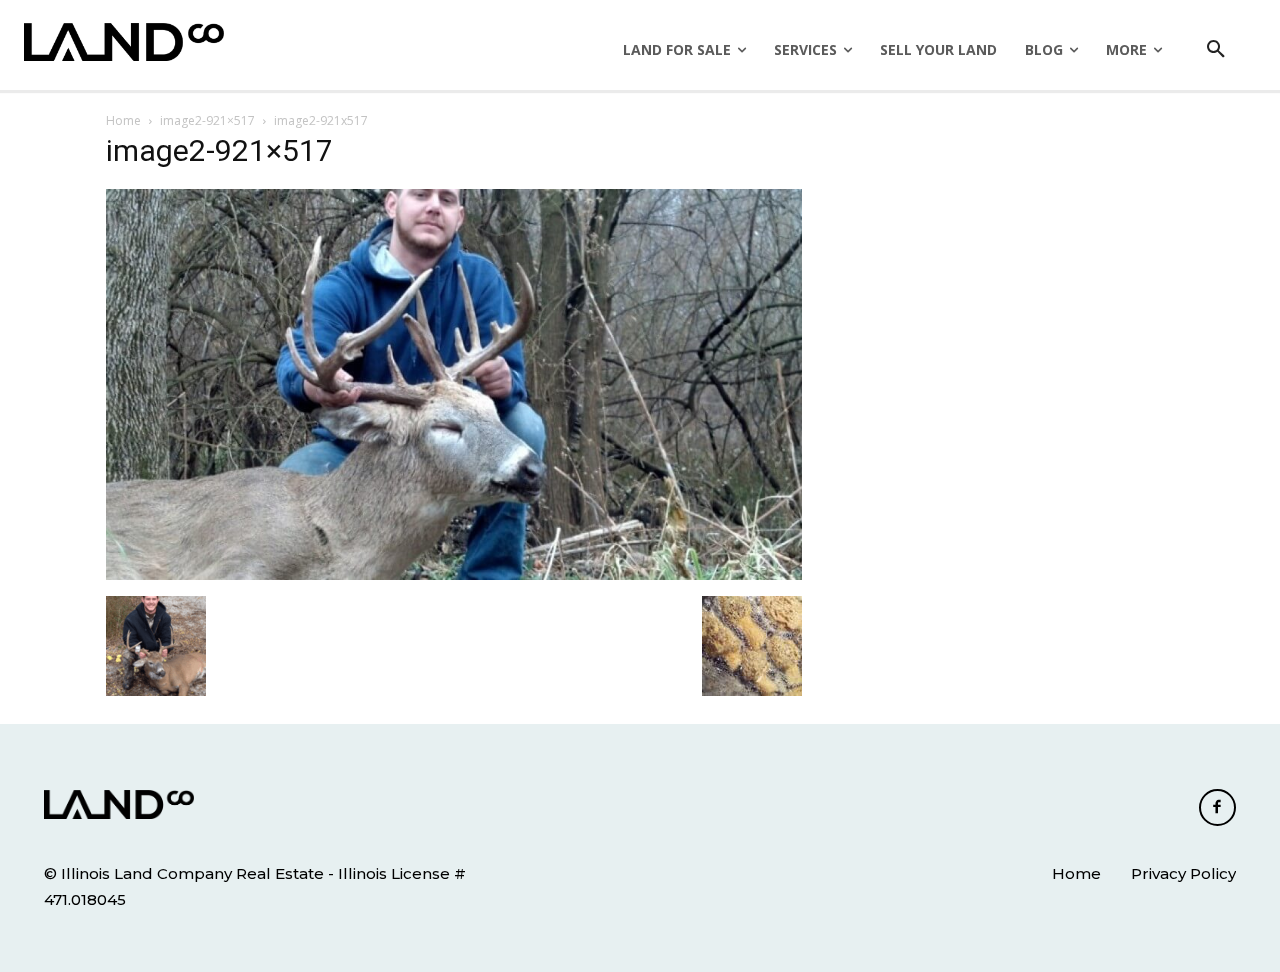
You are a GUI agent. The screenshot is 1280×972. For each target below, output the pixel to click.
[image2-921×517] (454, 575)
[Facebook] (1218, 808)
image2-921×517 (207, 120)
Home (123, 120)
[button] (1216, 50)
